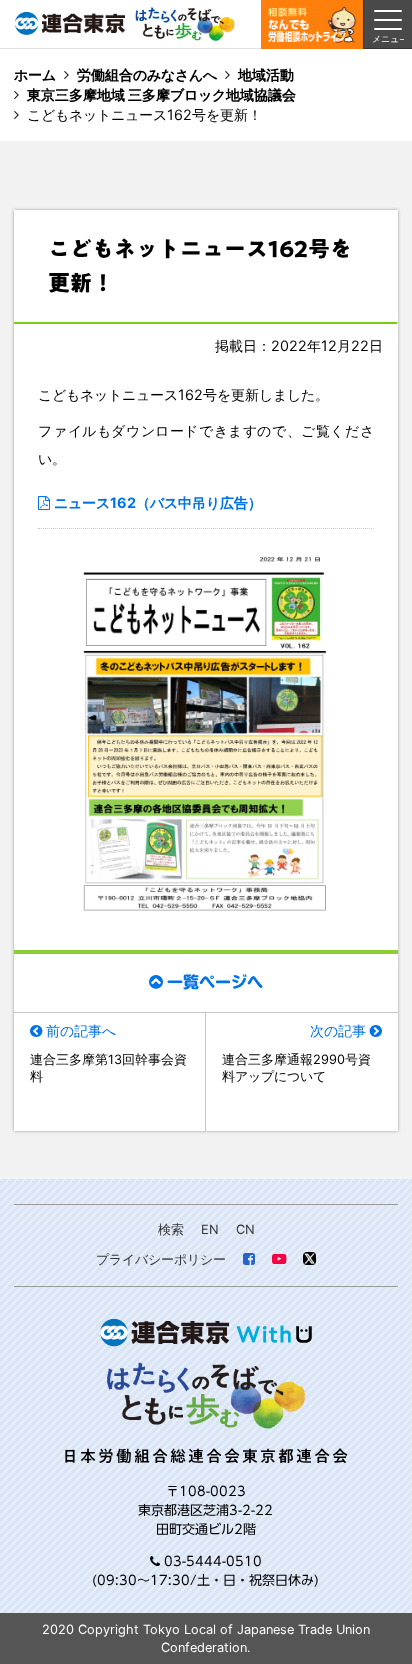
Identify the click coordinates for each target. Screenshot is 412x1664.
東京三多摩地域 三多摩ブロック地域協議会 (161, 94)
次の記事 (338, 1030)
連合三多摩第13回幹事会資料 (108, 1068)
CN (245, 1229)
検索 (171, 1229)
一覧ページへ (215, 982)
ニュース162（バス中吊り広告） (158, 502)
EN (210, 1229)
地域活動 (266, 74)
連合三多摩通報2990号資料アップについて (296, 1068)
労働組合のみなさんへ (147, 74)
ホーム (35, 74)
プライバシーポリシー (161, 1259)
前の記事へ (81, 1030)
